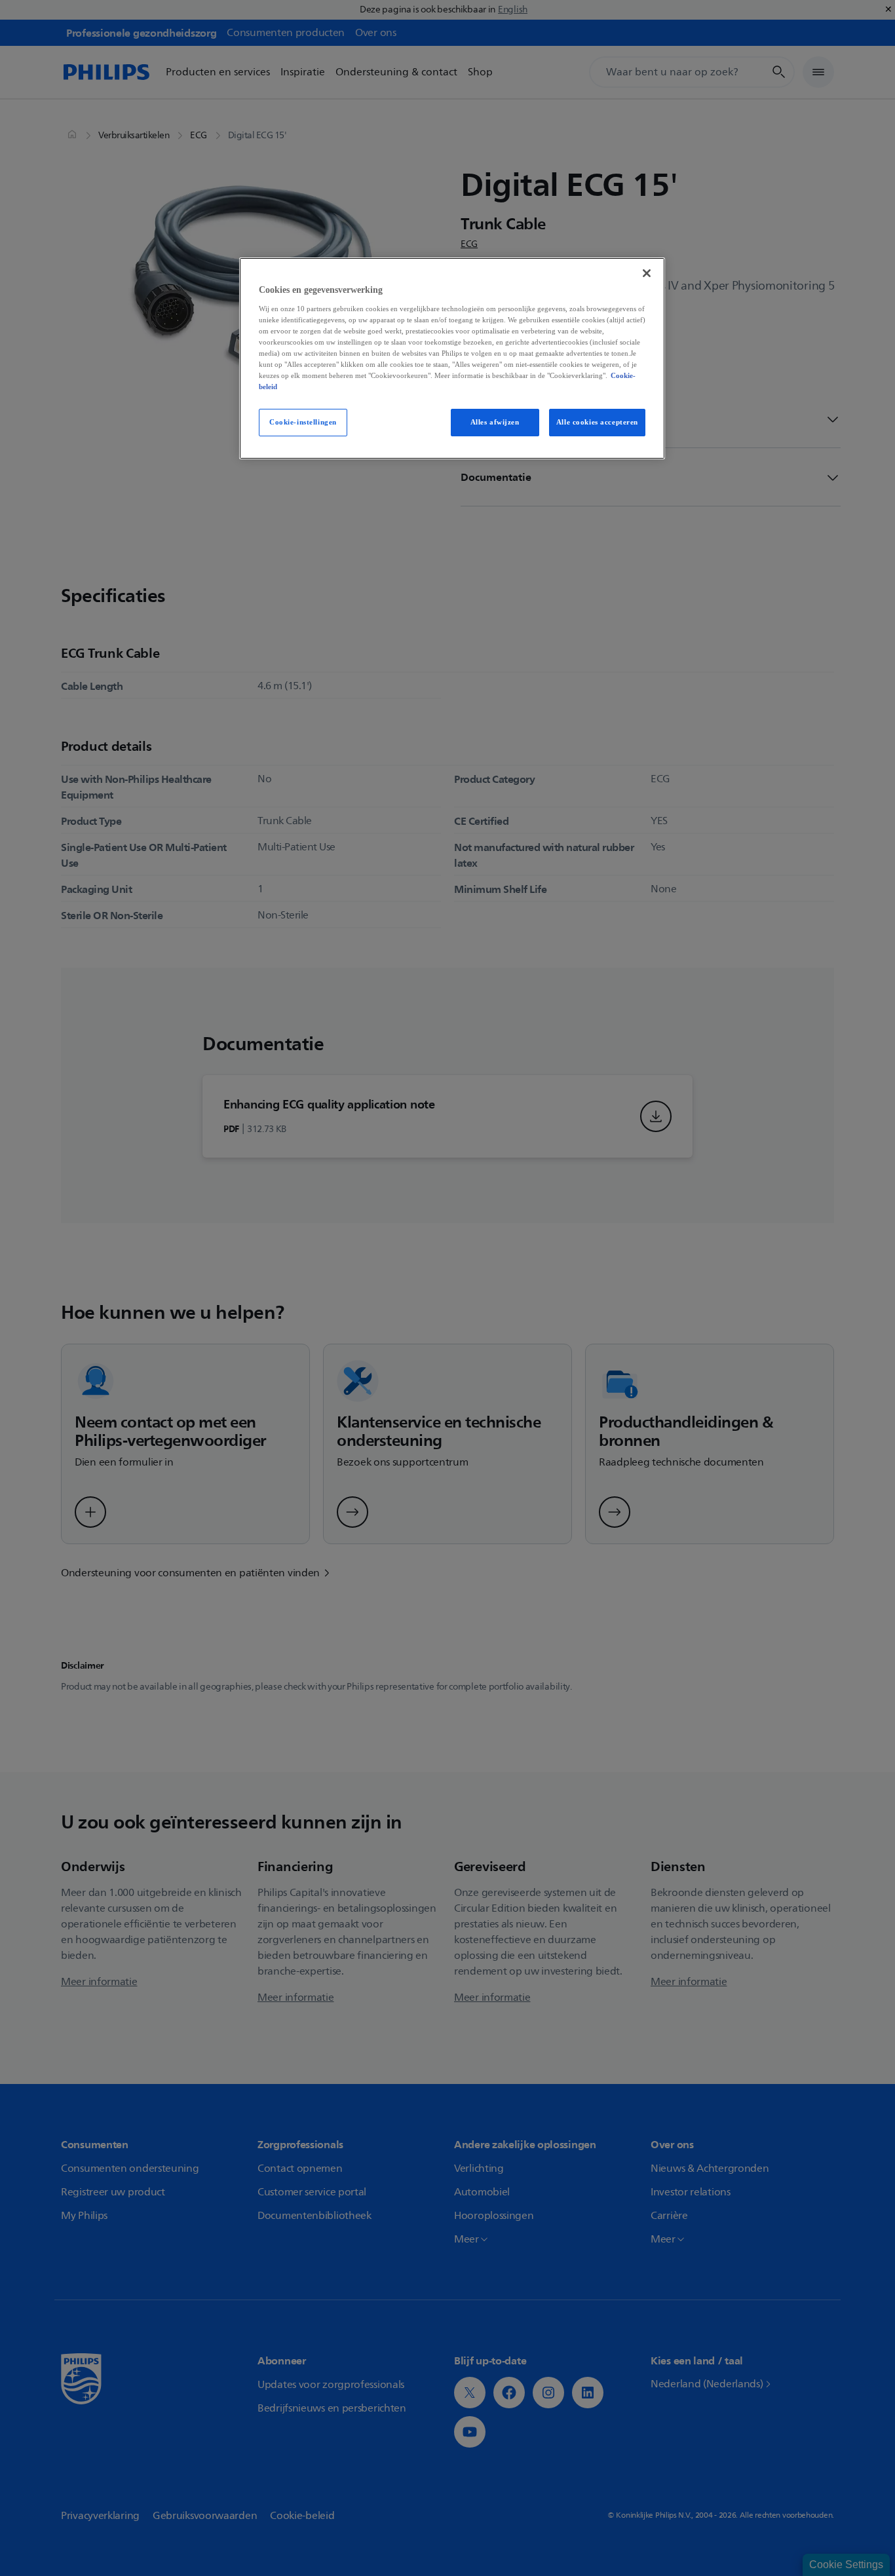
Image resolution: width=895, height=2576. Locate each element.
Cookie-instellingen (303, 422)
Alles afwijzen (495, 422)
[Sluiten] (647, 273)
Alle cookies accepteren (597, 422)
